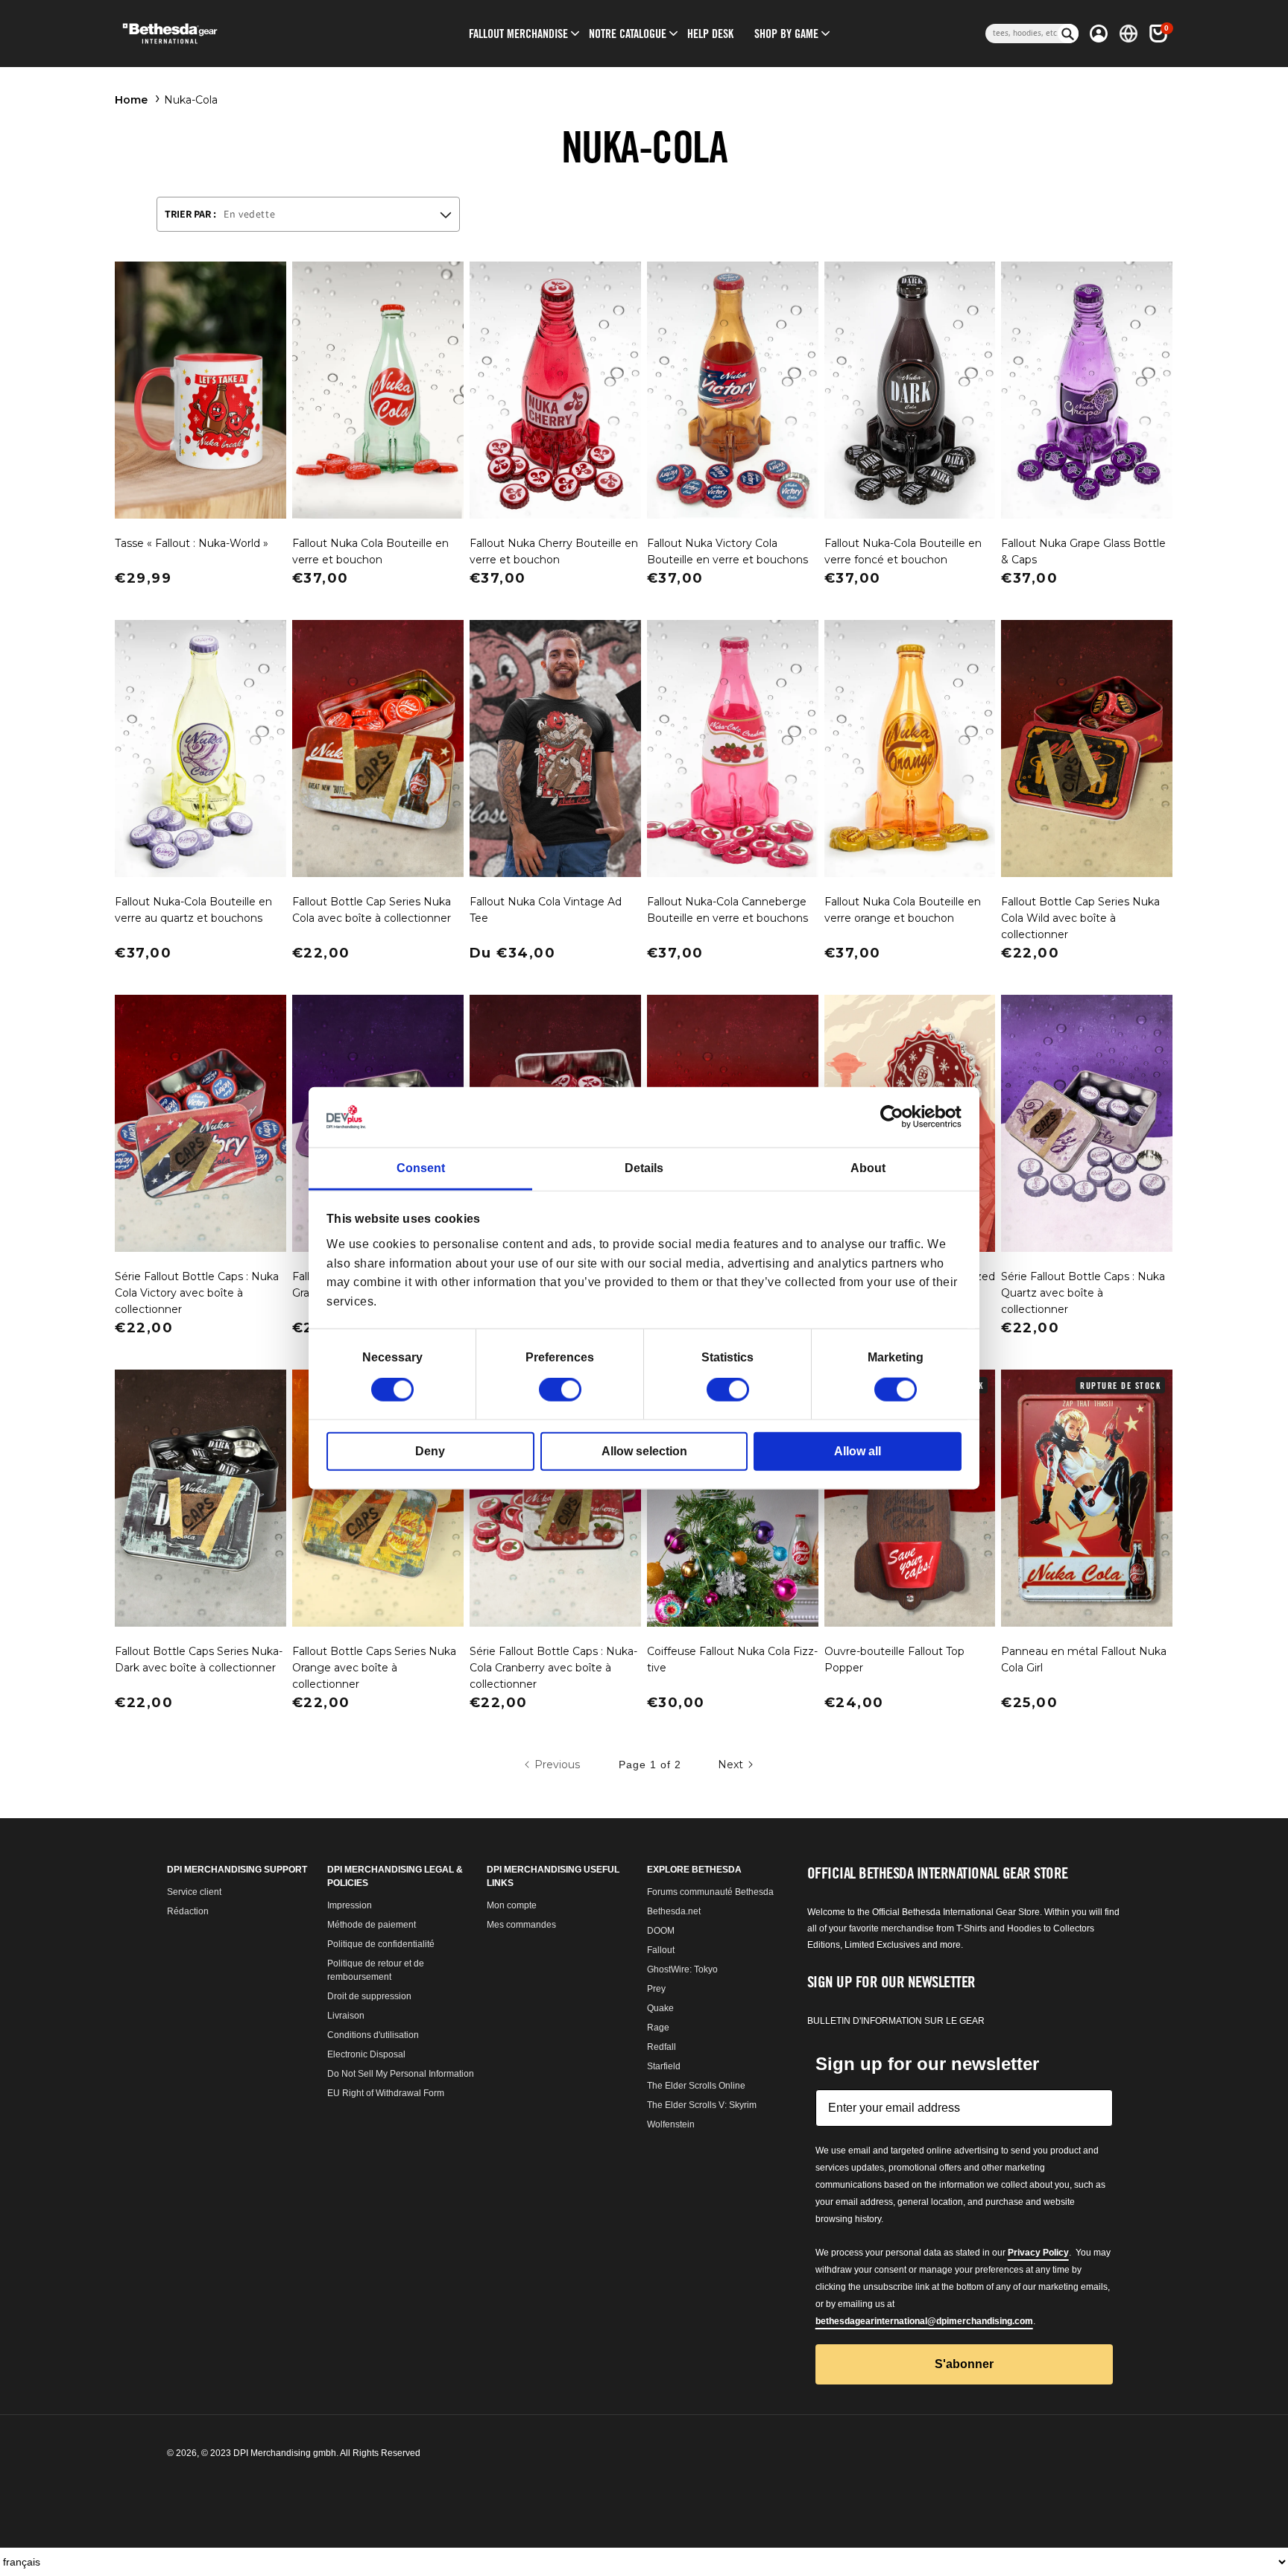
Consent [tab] (421, 1168)
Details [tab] (644, 1168)
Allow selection (644, 1451)
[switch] (560, 1390)
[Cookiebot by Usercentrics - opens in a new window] (896, 1117)
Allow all (858, 1451)
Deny (430, 1451)
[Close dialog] (793, 1073)
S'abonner (644, 1595)
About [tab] (868, 1168)
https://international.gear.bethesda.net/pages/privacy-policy (633, 1500)
